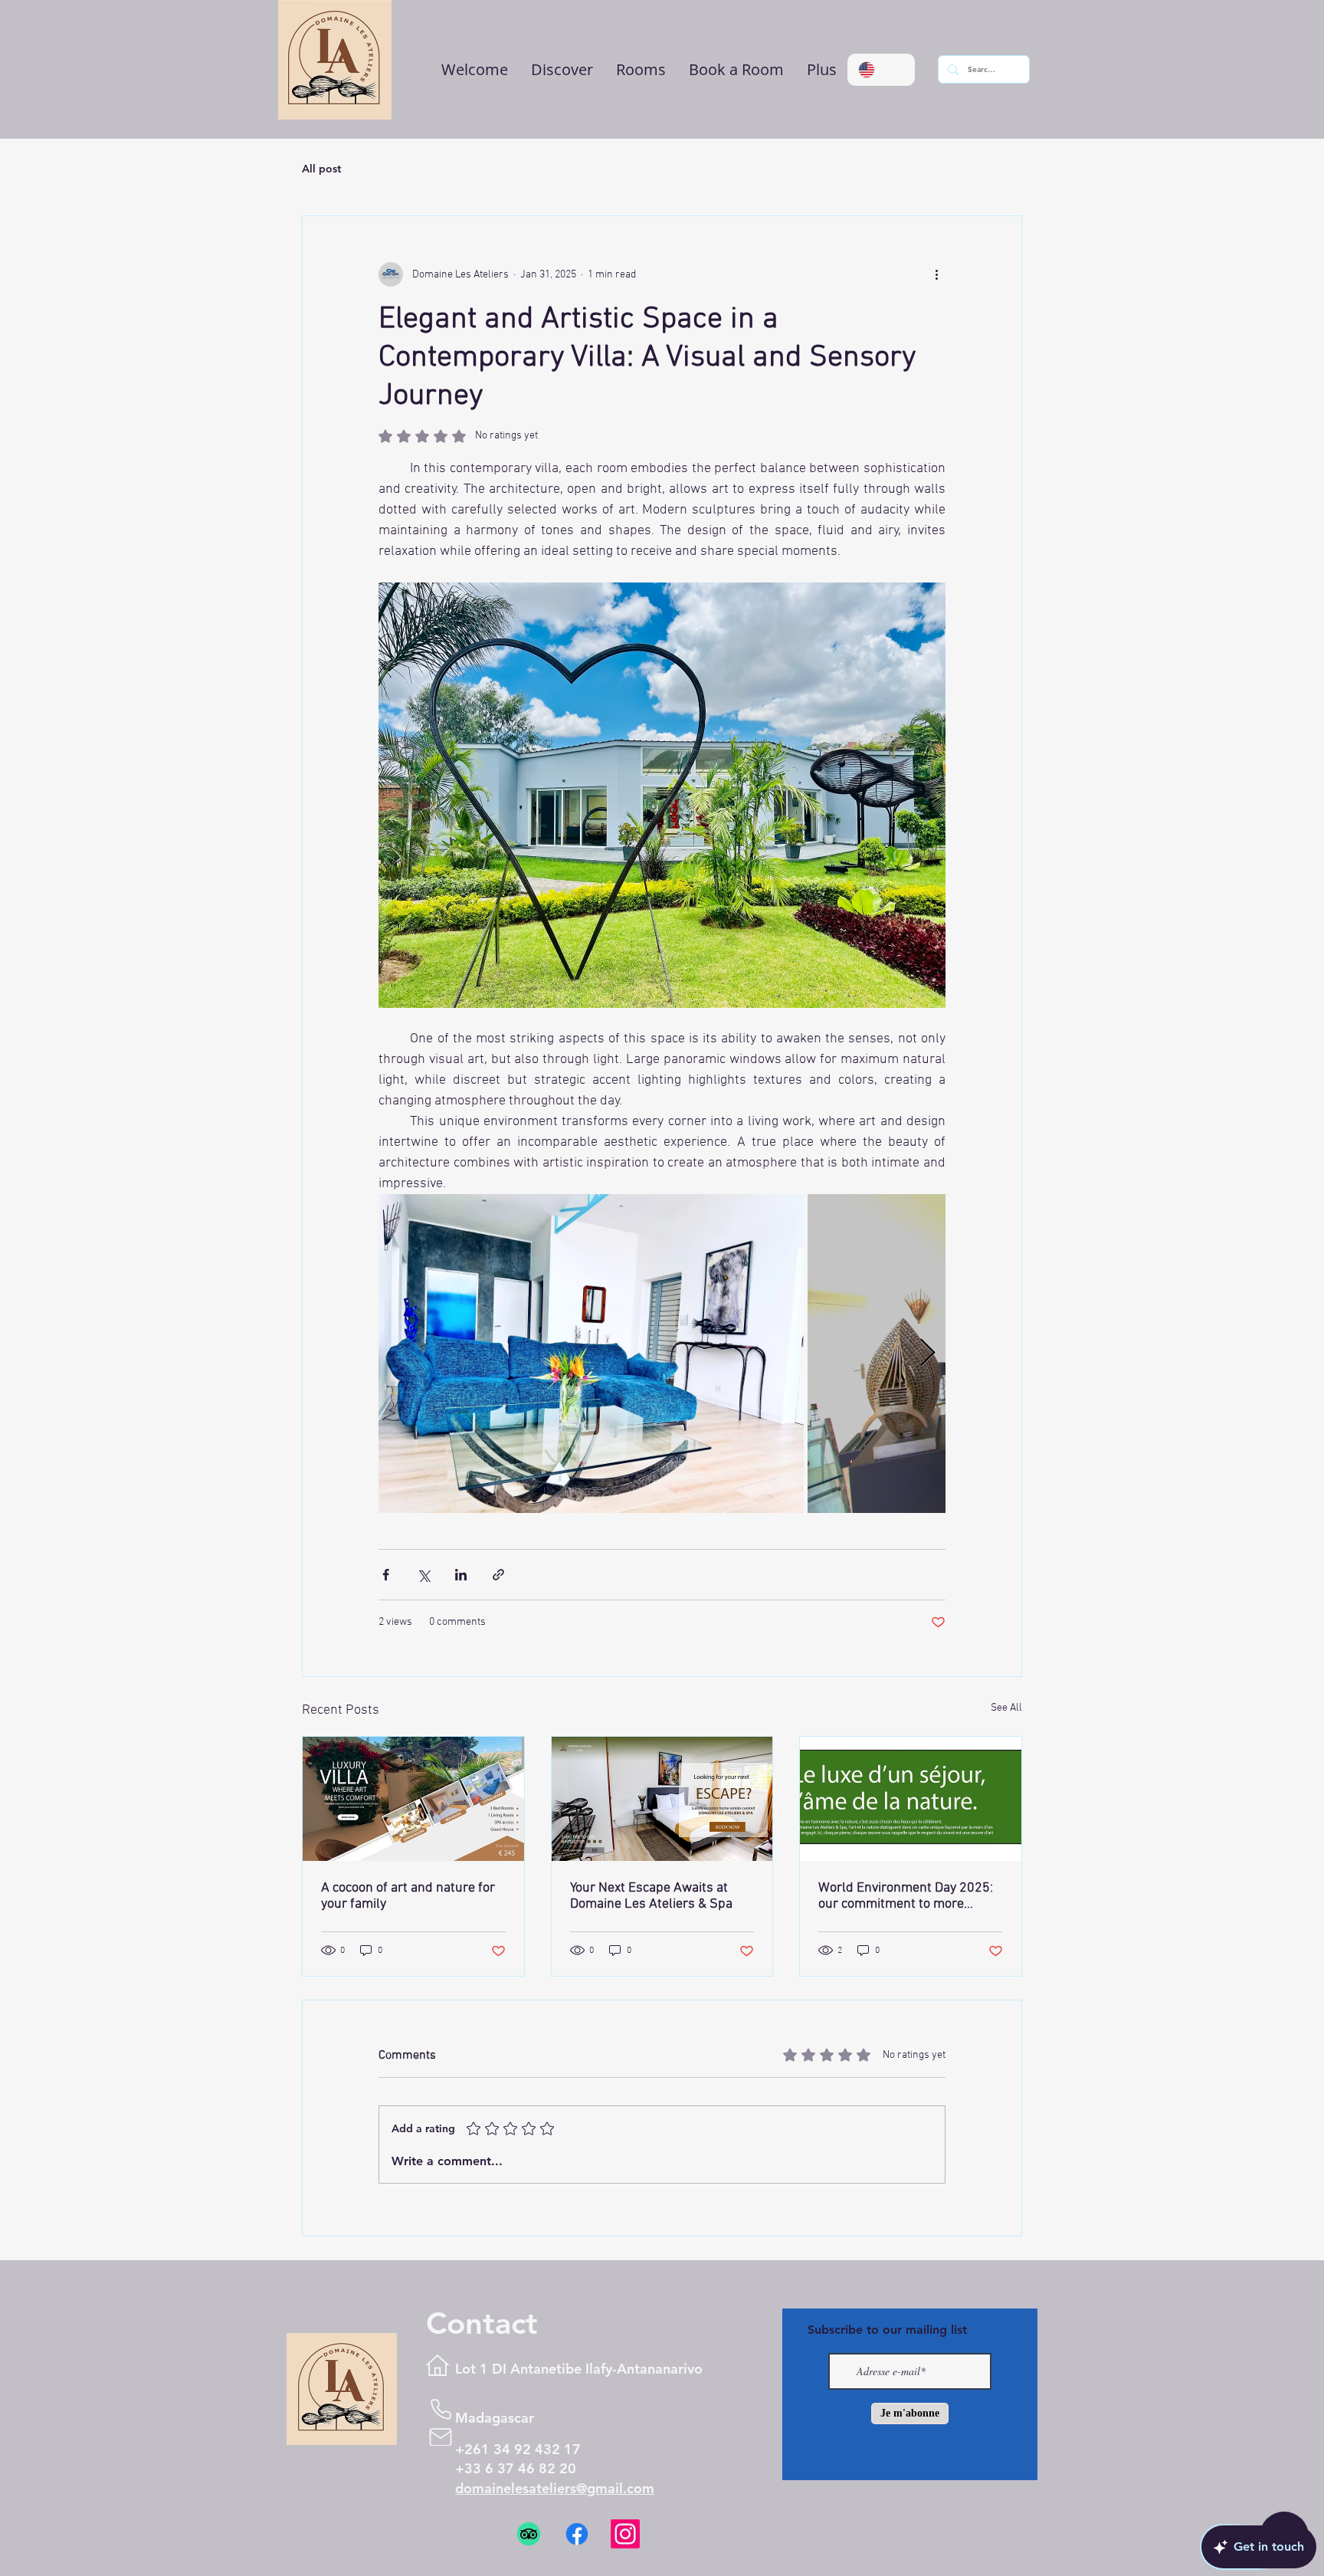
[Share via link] (498, 1575)
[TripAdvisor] (529, 2543)
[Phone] (441, 2409)
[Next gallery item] (927, 1354)
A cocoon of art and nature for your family (408, 1896)
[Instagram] (625, 2543)
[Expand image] (591, 1354)
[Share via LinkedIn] (461, 1575)
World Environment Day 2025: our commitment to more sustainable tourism (906, 1896)
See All (1006, 1708)
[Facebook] (577, 2543)
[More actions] (936, 274)
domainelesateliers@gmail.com (555, 2488)
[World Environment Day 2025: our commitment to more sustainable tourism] (911, 1799)
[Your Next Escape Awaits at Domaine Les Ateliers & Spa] (662, 1799)
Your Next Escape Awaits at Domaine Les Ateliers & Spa (651, 1896)
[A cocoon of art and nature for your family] (413, 1799)
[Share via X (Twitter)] (423, 1575)
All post (321, 169)
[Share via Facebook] (386, 1575)
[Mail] (441, 2437)
